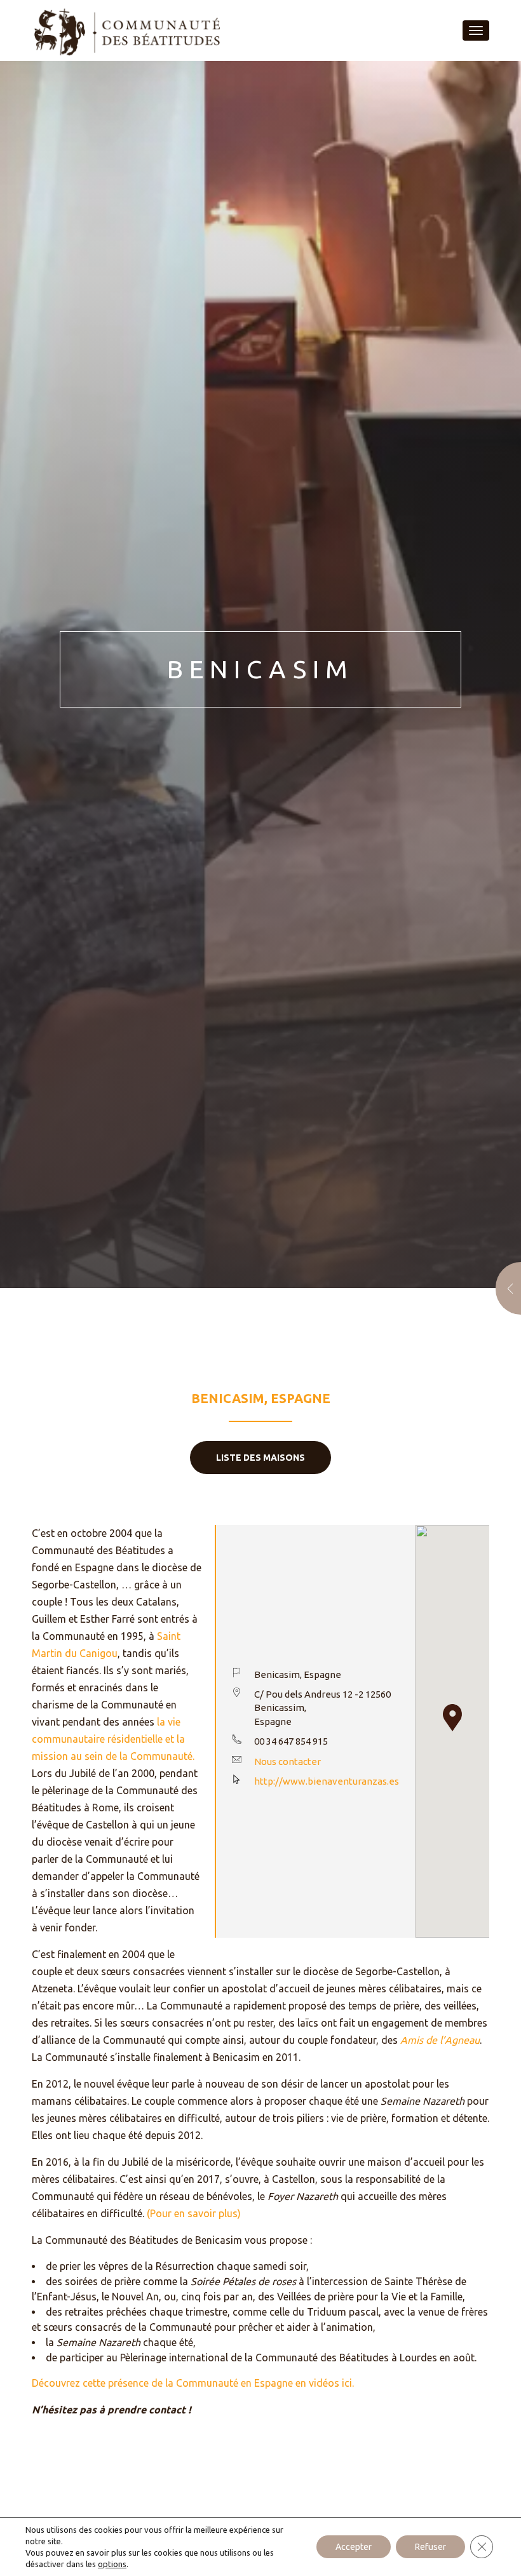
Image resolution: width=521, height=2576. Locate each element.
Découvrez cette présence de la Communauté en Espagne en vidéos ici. (193, 2383)
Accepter (354, 2547)
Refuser (430, 2547)
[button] (452, 1718)
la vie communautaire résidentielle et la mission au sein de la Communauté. (113, 1739)
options (112, 2564)
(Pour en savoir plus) (194, 2213)
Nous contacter (288, 1761)
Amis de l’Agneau (440, 2040)
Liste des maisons (260, 1458)
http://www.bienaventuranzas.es (327, 1781)
